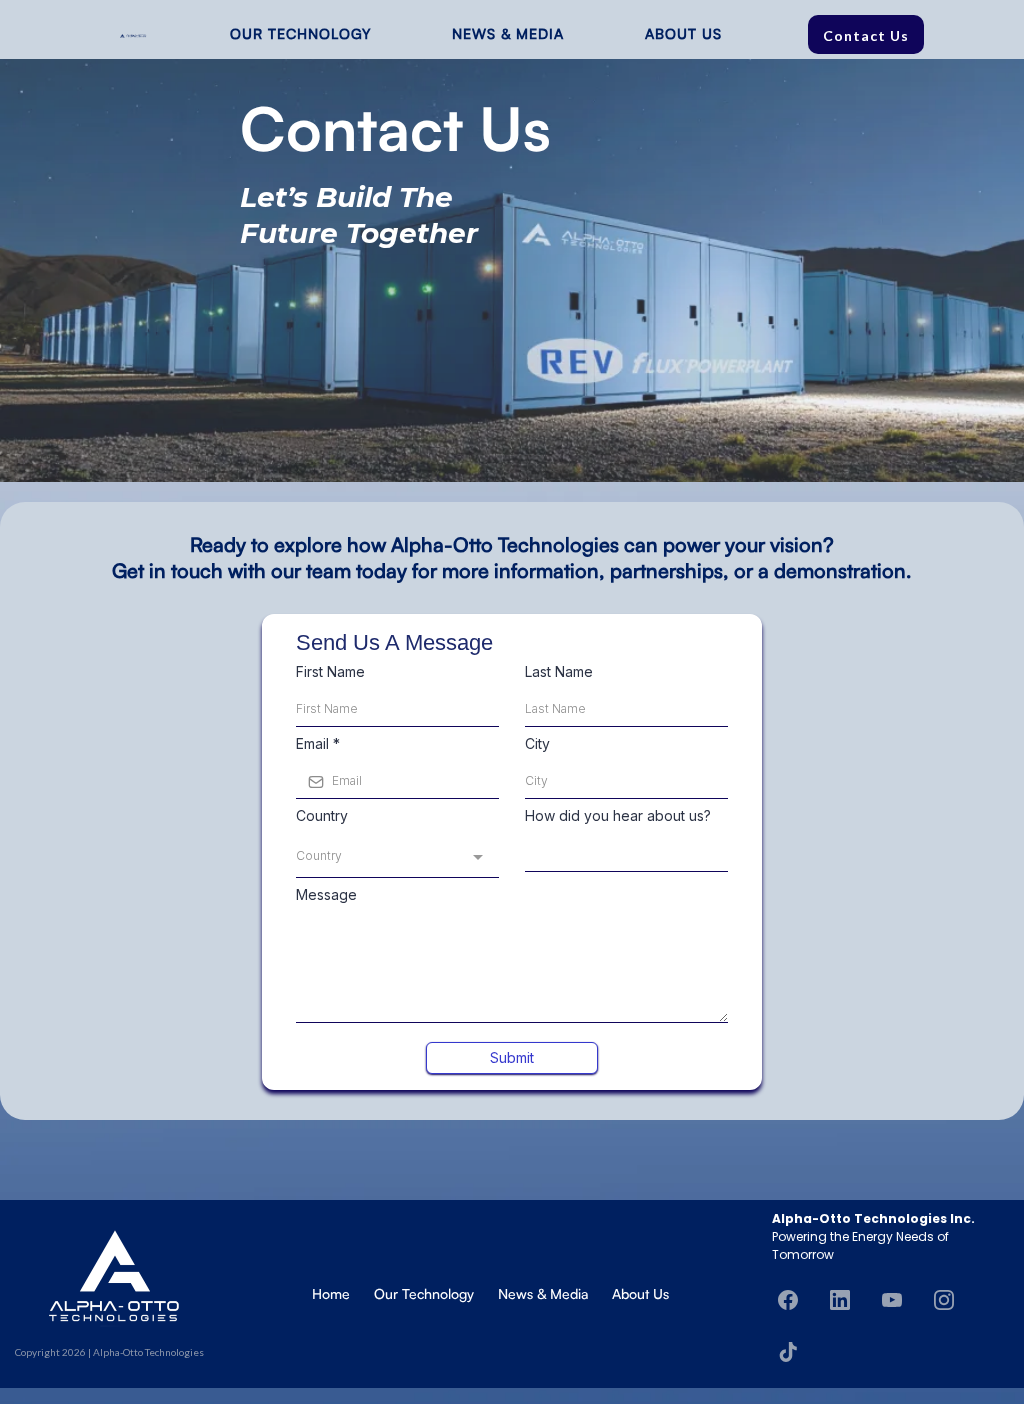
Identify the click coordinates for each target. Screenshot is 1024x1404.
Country (322, 815)
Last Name (559, 671)
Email (318, 743)
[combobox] (397, 857)
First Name (330, 671)
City (537, 743)
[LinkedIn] (840, 1300)
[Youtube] (892, 1300)
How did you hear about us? (618, 815)
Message (326, 894)
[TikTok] (788, 1352)
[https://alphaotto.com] (133, 34)
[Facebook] (788, 1300)
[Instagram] (944, 1300)
